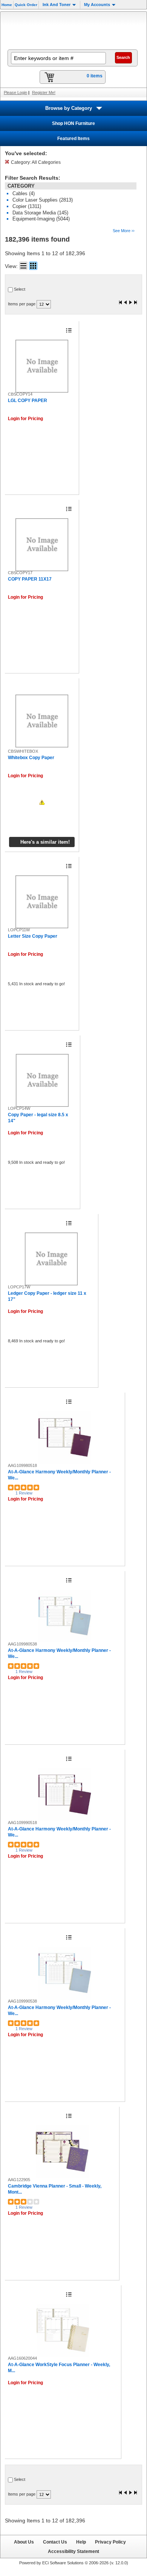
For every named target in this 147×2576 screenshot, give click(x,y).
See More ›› (124, 231)
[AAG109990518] (65, 1795)
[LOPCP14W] (42, 1080)
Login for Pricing (25, 419)
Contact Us (55, 2542)
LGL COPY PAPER (28, 401)
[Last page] (135, 303)
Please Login (15, 92)
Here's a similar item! (45, 842)
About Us (24, 2542)
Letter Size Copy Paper (33, 936)
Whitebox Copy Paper (31, 758)
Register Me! (44, 92)
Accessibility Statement (73, 2551)
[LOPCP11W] (42, 902)
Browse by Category (69, 108)
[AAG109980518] (65, 1437)
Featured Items (73, 139)
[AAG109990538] (65, 1973)
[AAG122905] (62, 2152)
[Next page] (130, 303)
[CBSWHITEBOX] (42, 721)
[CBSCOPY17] (42, 545)
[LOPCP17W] (51, 1259)
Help (81, 2542)
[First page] (121, 303)
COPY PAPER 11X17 (30, 579)
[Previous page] (126, 303)
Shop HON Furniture (73, 123)
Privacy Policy (110, 2542)
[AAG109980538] (65, 1616)
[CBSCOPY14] (42, 366)
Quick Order (26, 5)
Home (7, 5)
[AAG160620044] (63, 2330)
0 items (95, 76)
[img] (73, 30)
